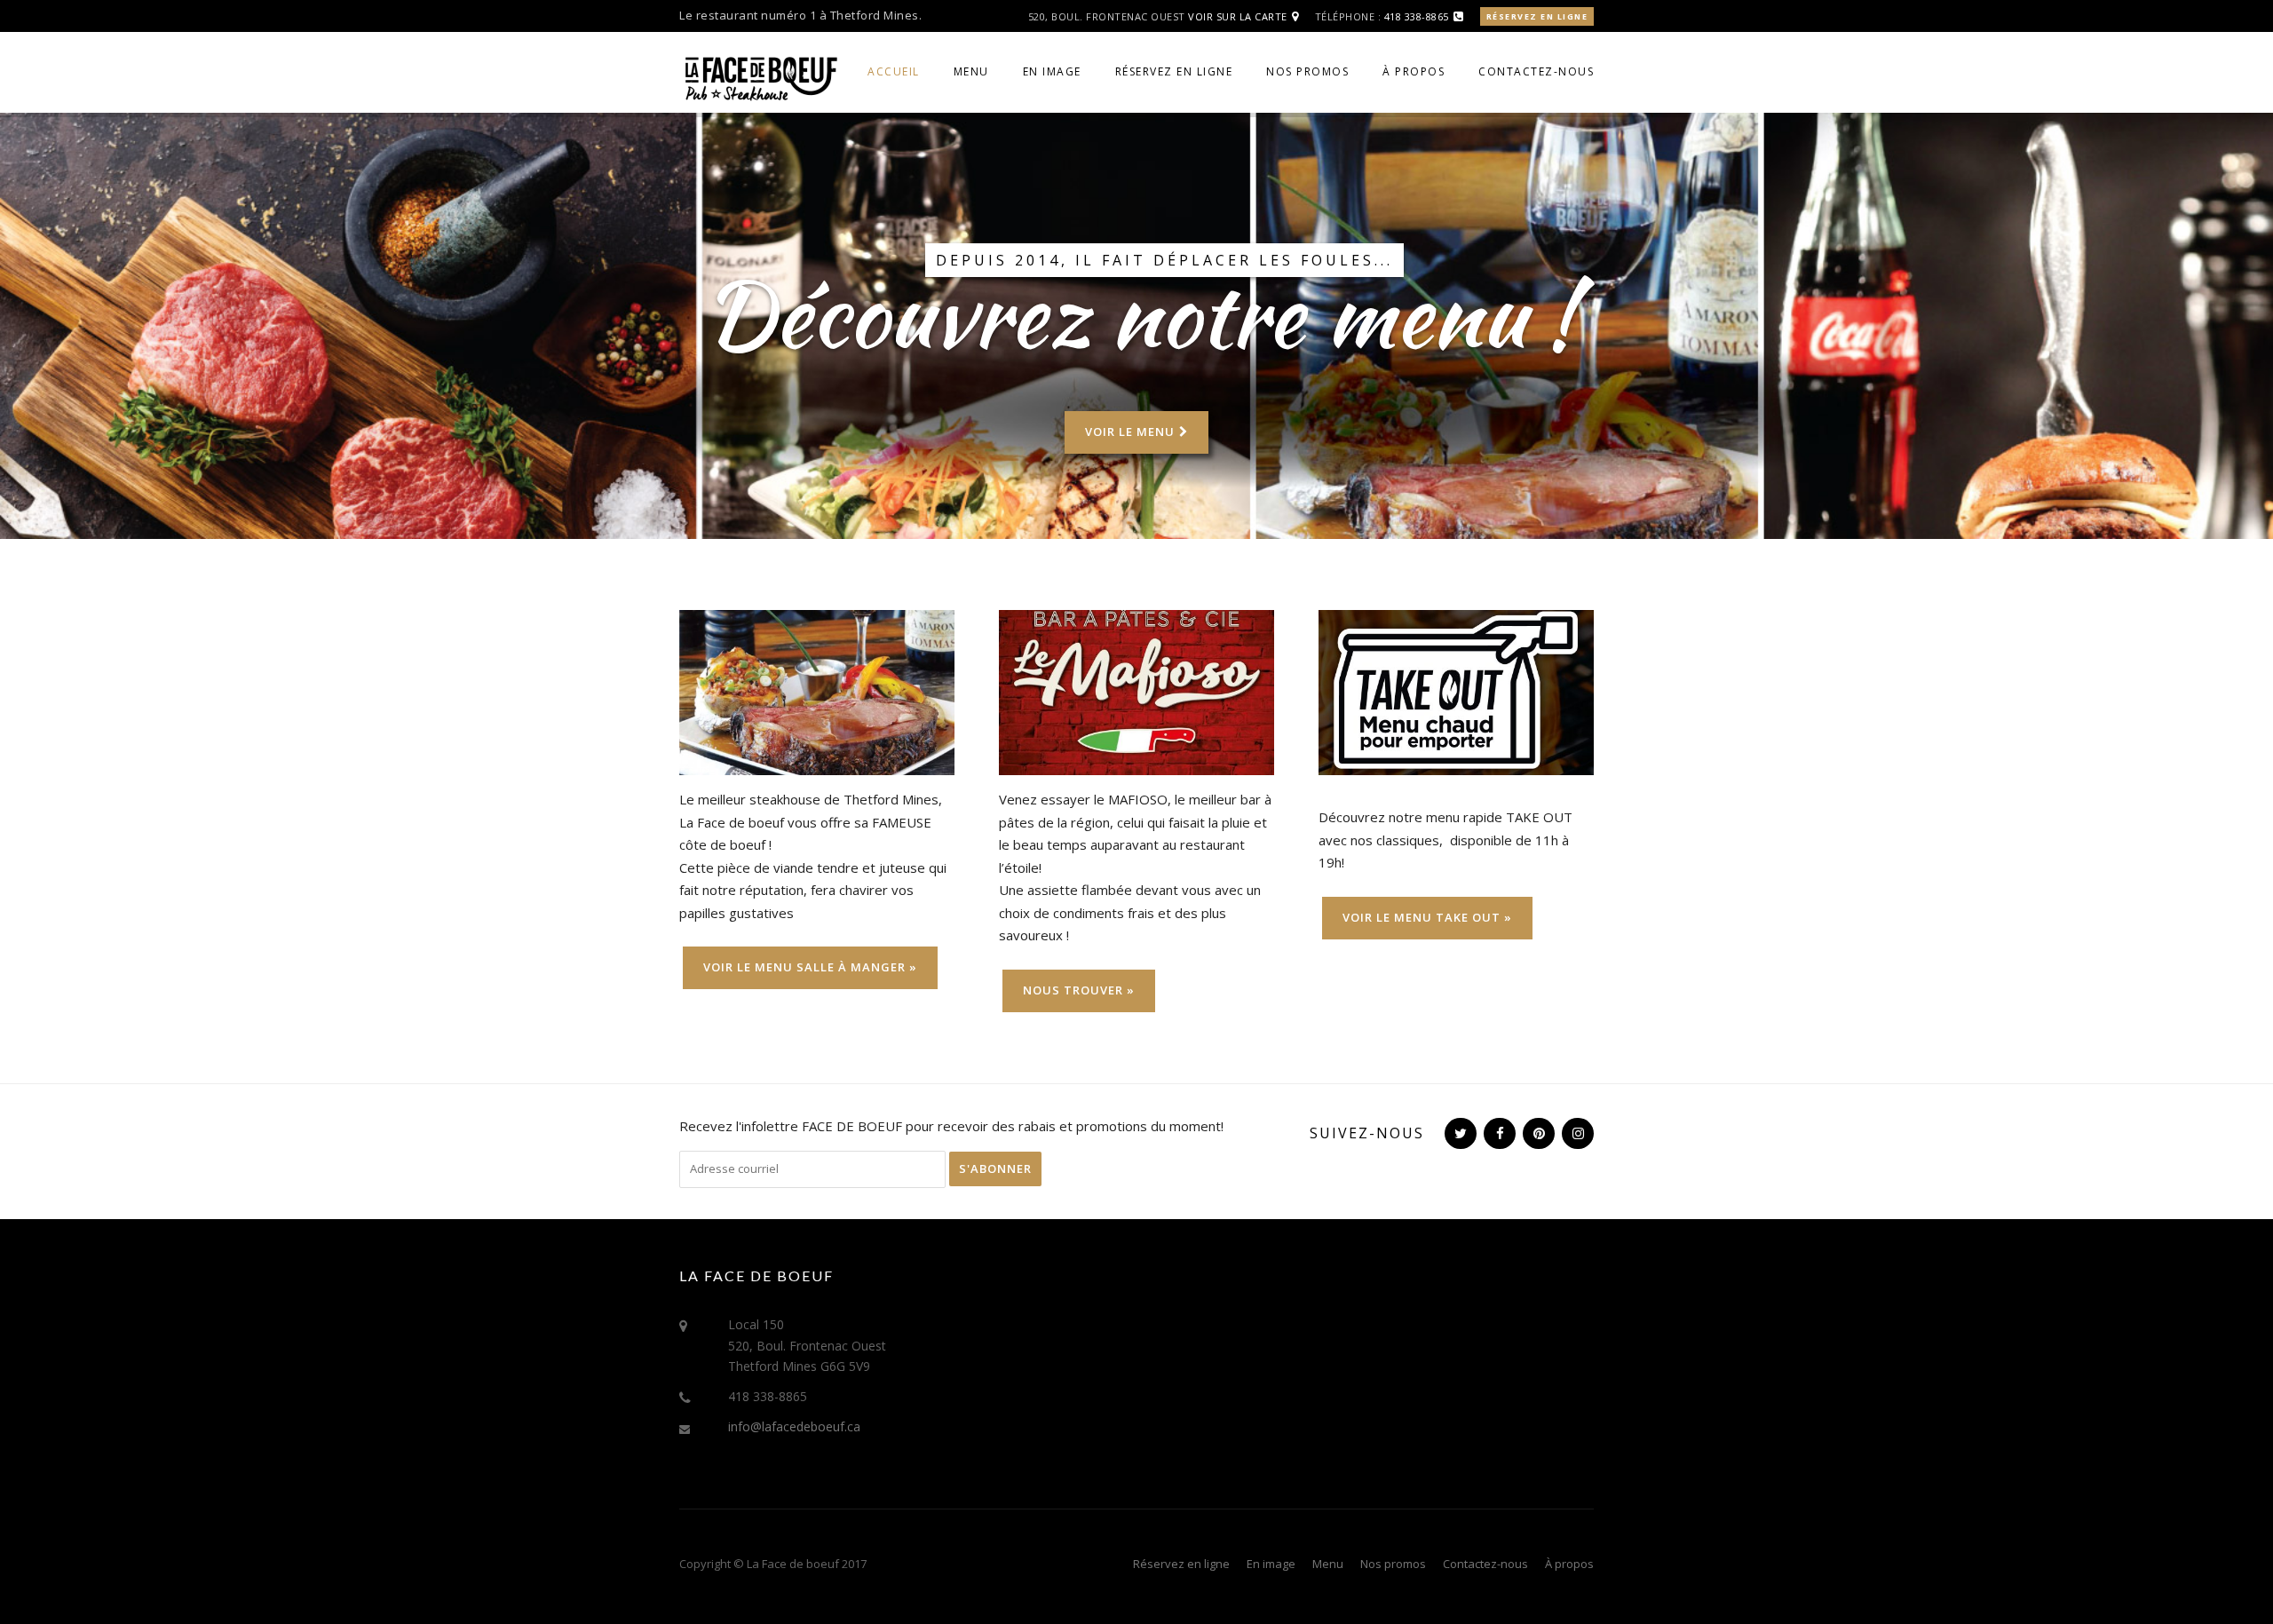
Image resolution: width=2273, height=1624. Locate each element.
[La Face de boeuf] (759, 76)
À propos (1414, 71)
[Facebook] (1498, 1133)
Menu (971, 71)
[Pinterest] (1537, 1133)
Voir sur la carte (1238, 16)
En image (1052, 71)
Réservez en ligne (1537, 16)
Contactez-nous (1536, 71)
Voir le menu (1130, 432)
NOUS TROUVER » (1079, 990)
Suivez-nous (1367, 1133)
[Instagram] (1576, 1133)
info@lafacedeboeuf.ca (794, 1426)
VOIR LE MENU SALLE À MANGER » (810, 967)
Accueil (894, 71)
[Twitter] (1459, 1133)
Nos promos (1307, 71)
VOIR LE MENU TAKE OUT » (1427, 917)
